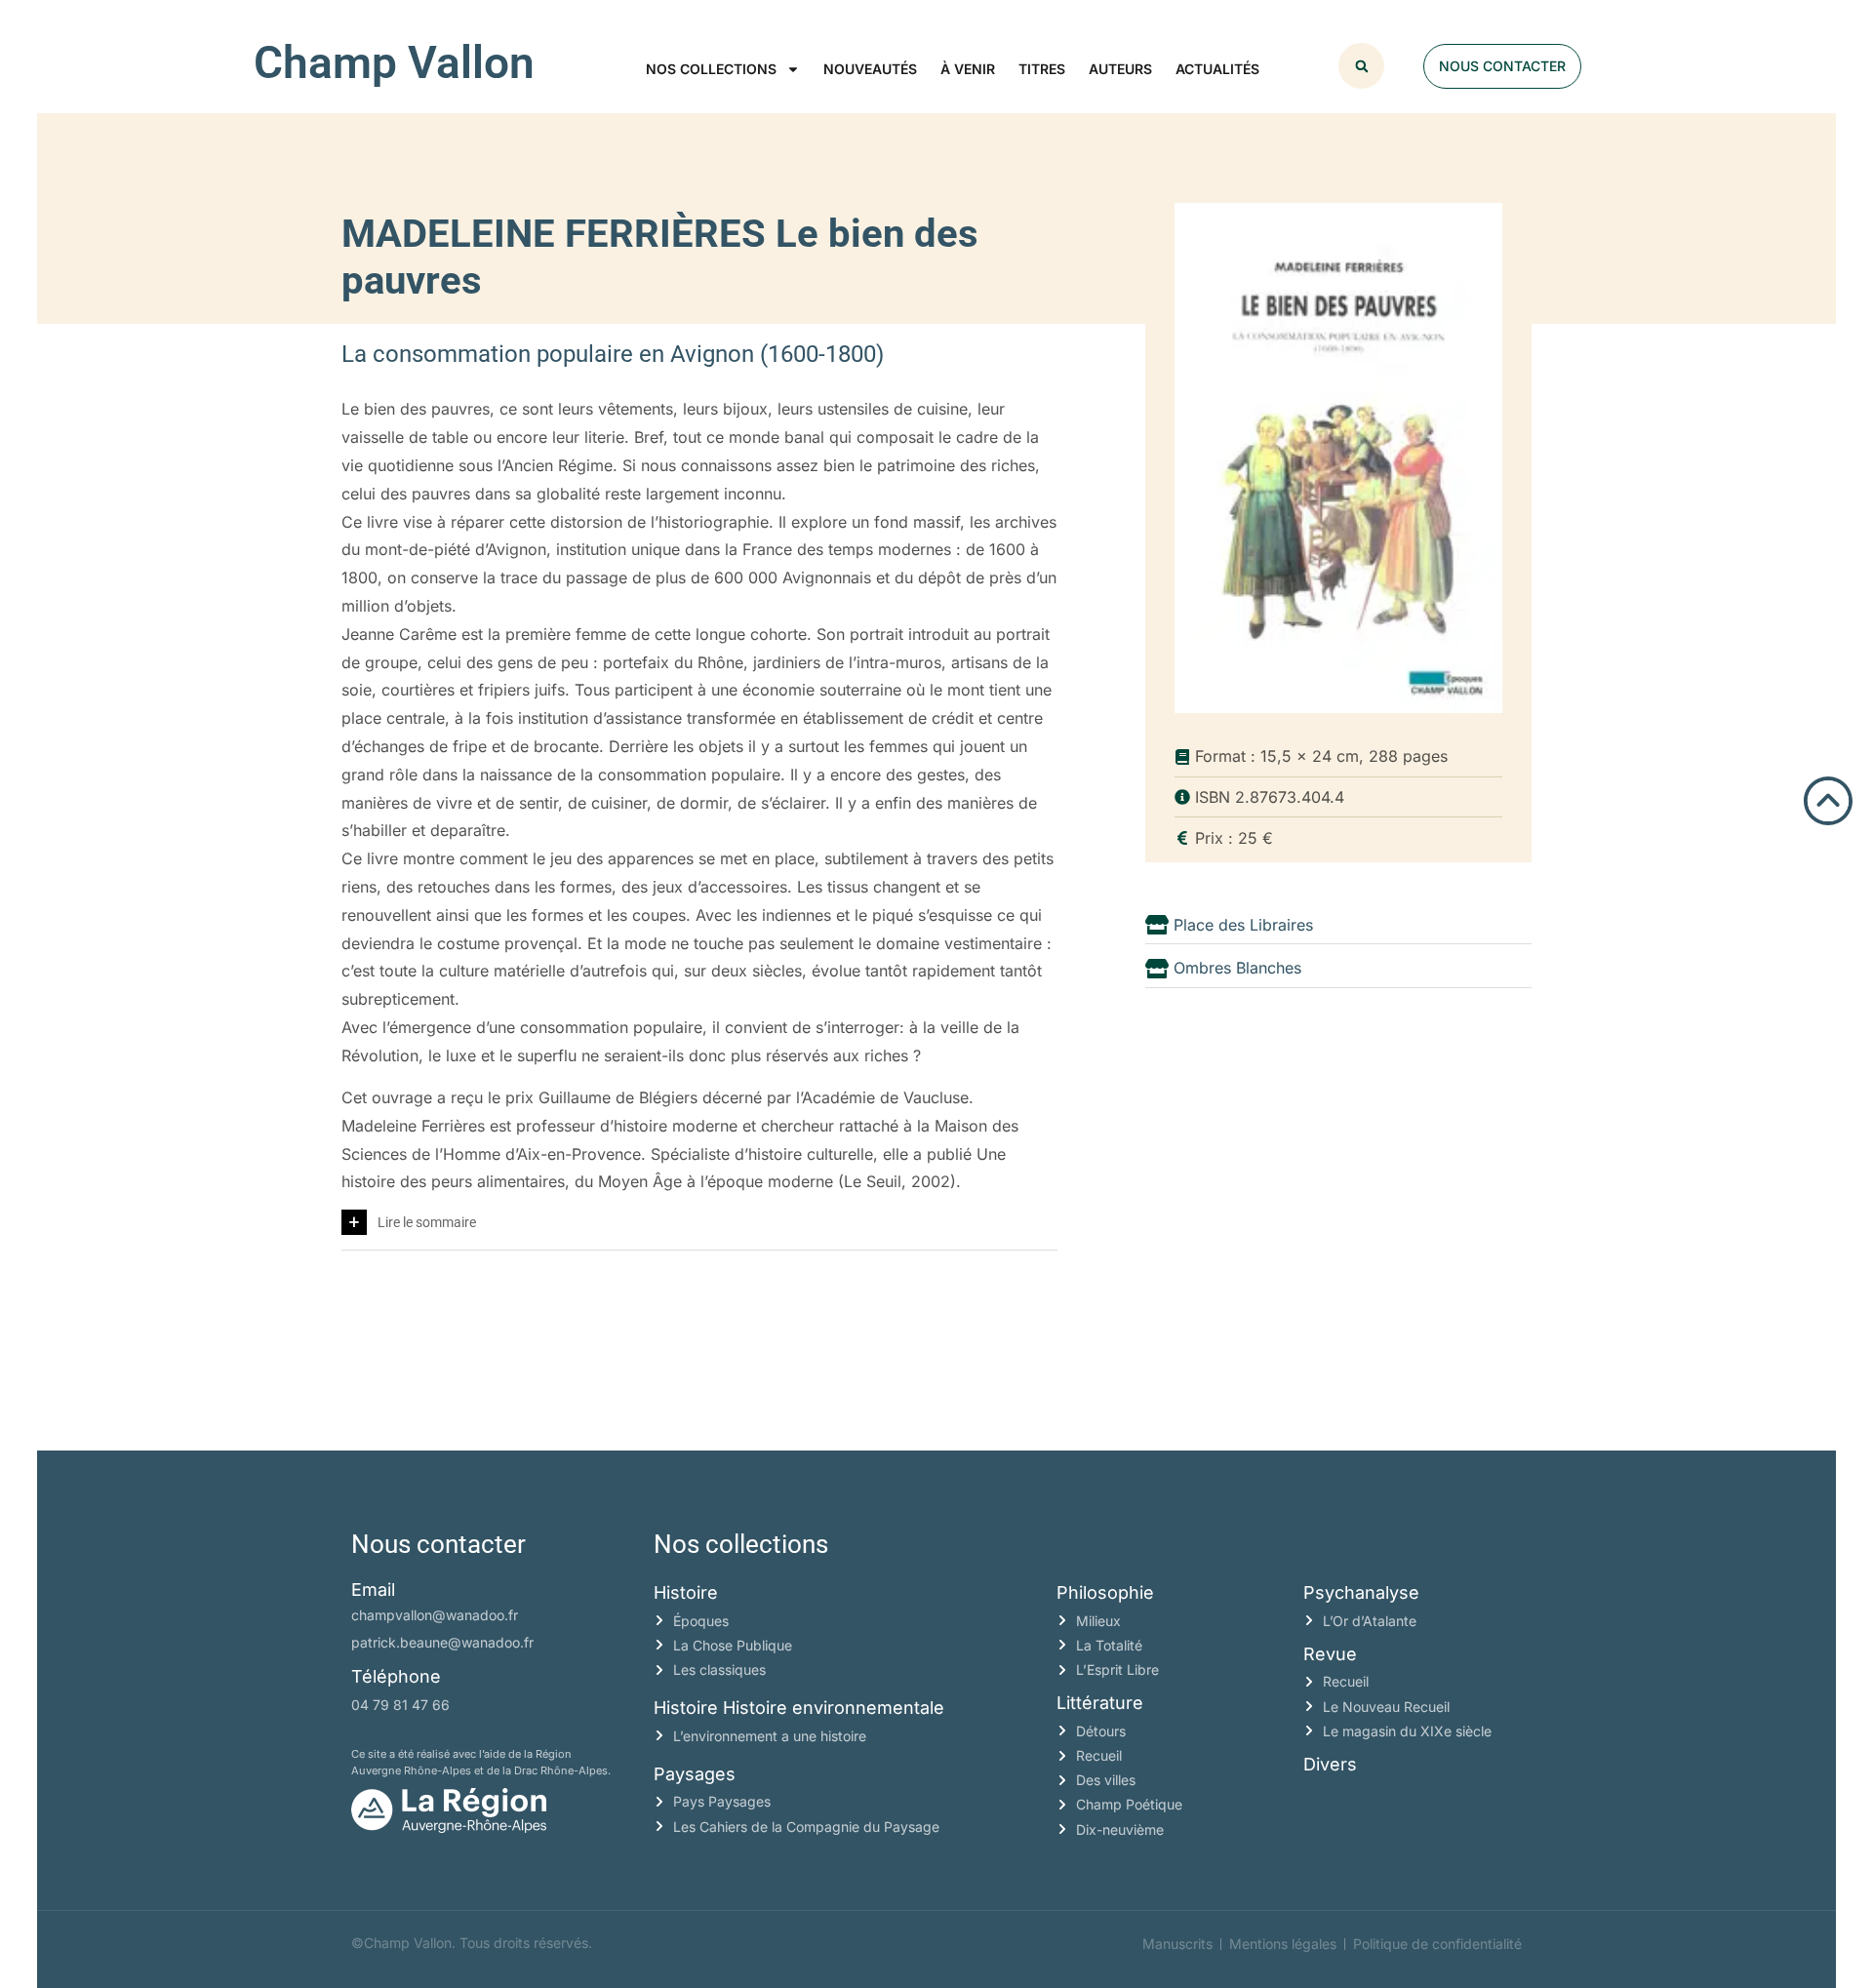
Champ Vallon (394, 62)
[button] (1361, 66)
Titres (1042, 69)
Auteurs (1120, 69)
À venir (968, 69)
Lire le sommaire (427, 1222)
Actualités (1217, 69)
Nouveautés (870, 69)
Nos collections (711, 69)
